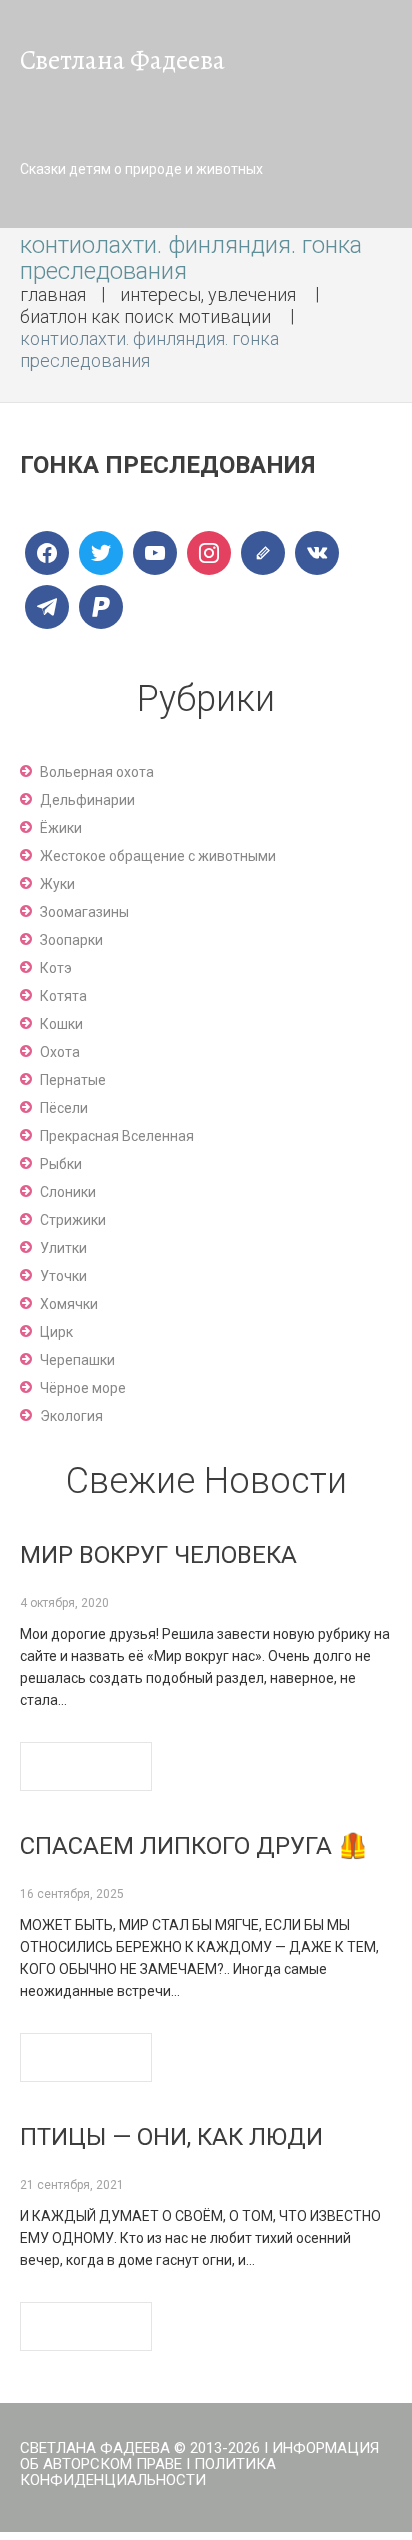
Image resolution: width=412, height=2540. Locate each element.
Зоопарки (71, 940)
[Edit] (263, 553)
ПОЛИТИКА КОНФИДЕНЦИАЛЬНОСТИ (148, 2472)
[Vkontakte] (317, 553)
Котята (63, 996)
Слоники (68, 1192)
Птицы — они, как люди (171, 2137)
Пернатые (73, 1080)
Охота (60, 1052)
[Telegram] (47, 607)
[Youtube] (155, 553)
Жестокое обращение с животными (158, 856)
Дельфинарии (87, 800)
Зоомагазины (84, 912)
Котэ (56, 968)
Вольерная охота (97, 772)
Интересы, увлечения (208, 294)
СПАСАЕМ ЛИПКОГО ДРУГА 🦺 (194, 1846)
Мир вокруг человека (158, 1555)
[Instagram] (209, 553)
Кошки (61, 1024)
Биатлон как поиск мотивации (145, 316)
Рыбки (61, 1164)
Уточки (63, 1276)
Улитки (63, 1248)
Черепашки (77, 1360)
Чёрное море (83, 1388)
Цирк (56, 1332)
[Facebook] (47, 553)
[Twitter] (101, 553)
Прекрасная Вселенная (117, 1136)
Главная (53, 294)
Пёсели (64, 1108)
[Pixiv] (101, 607)
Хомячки (69, 1304)
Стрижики (73, 1220)
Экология (71, 1416)
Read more (86, 1766)
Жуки (57, 884)
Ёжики (61, 828)
